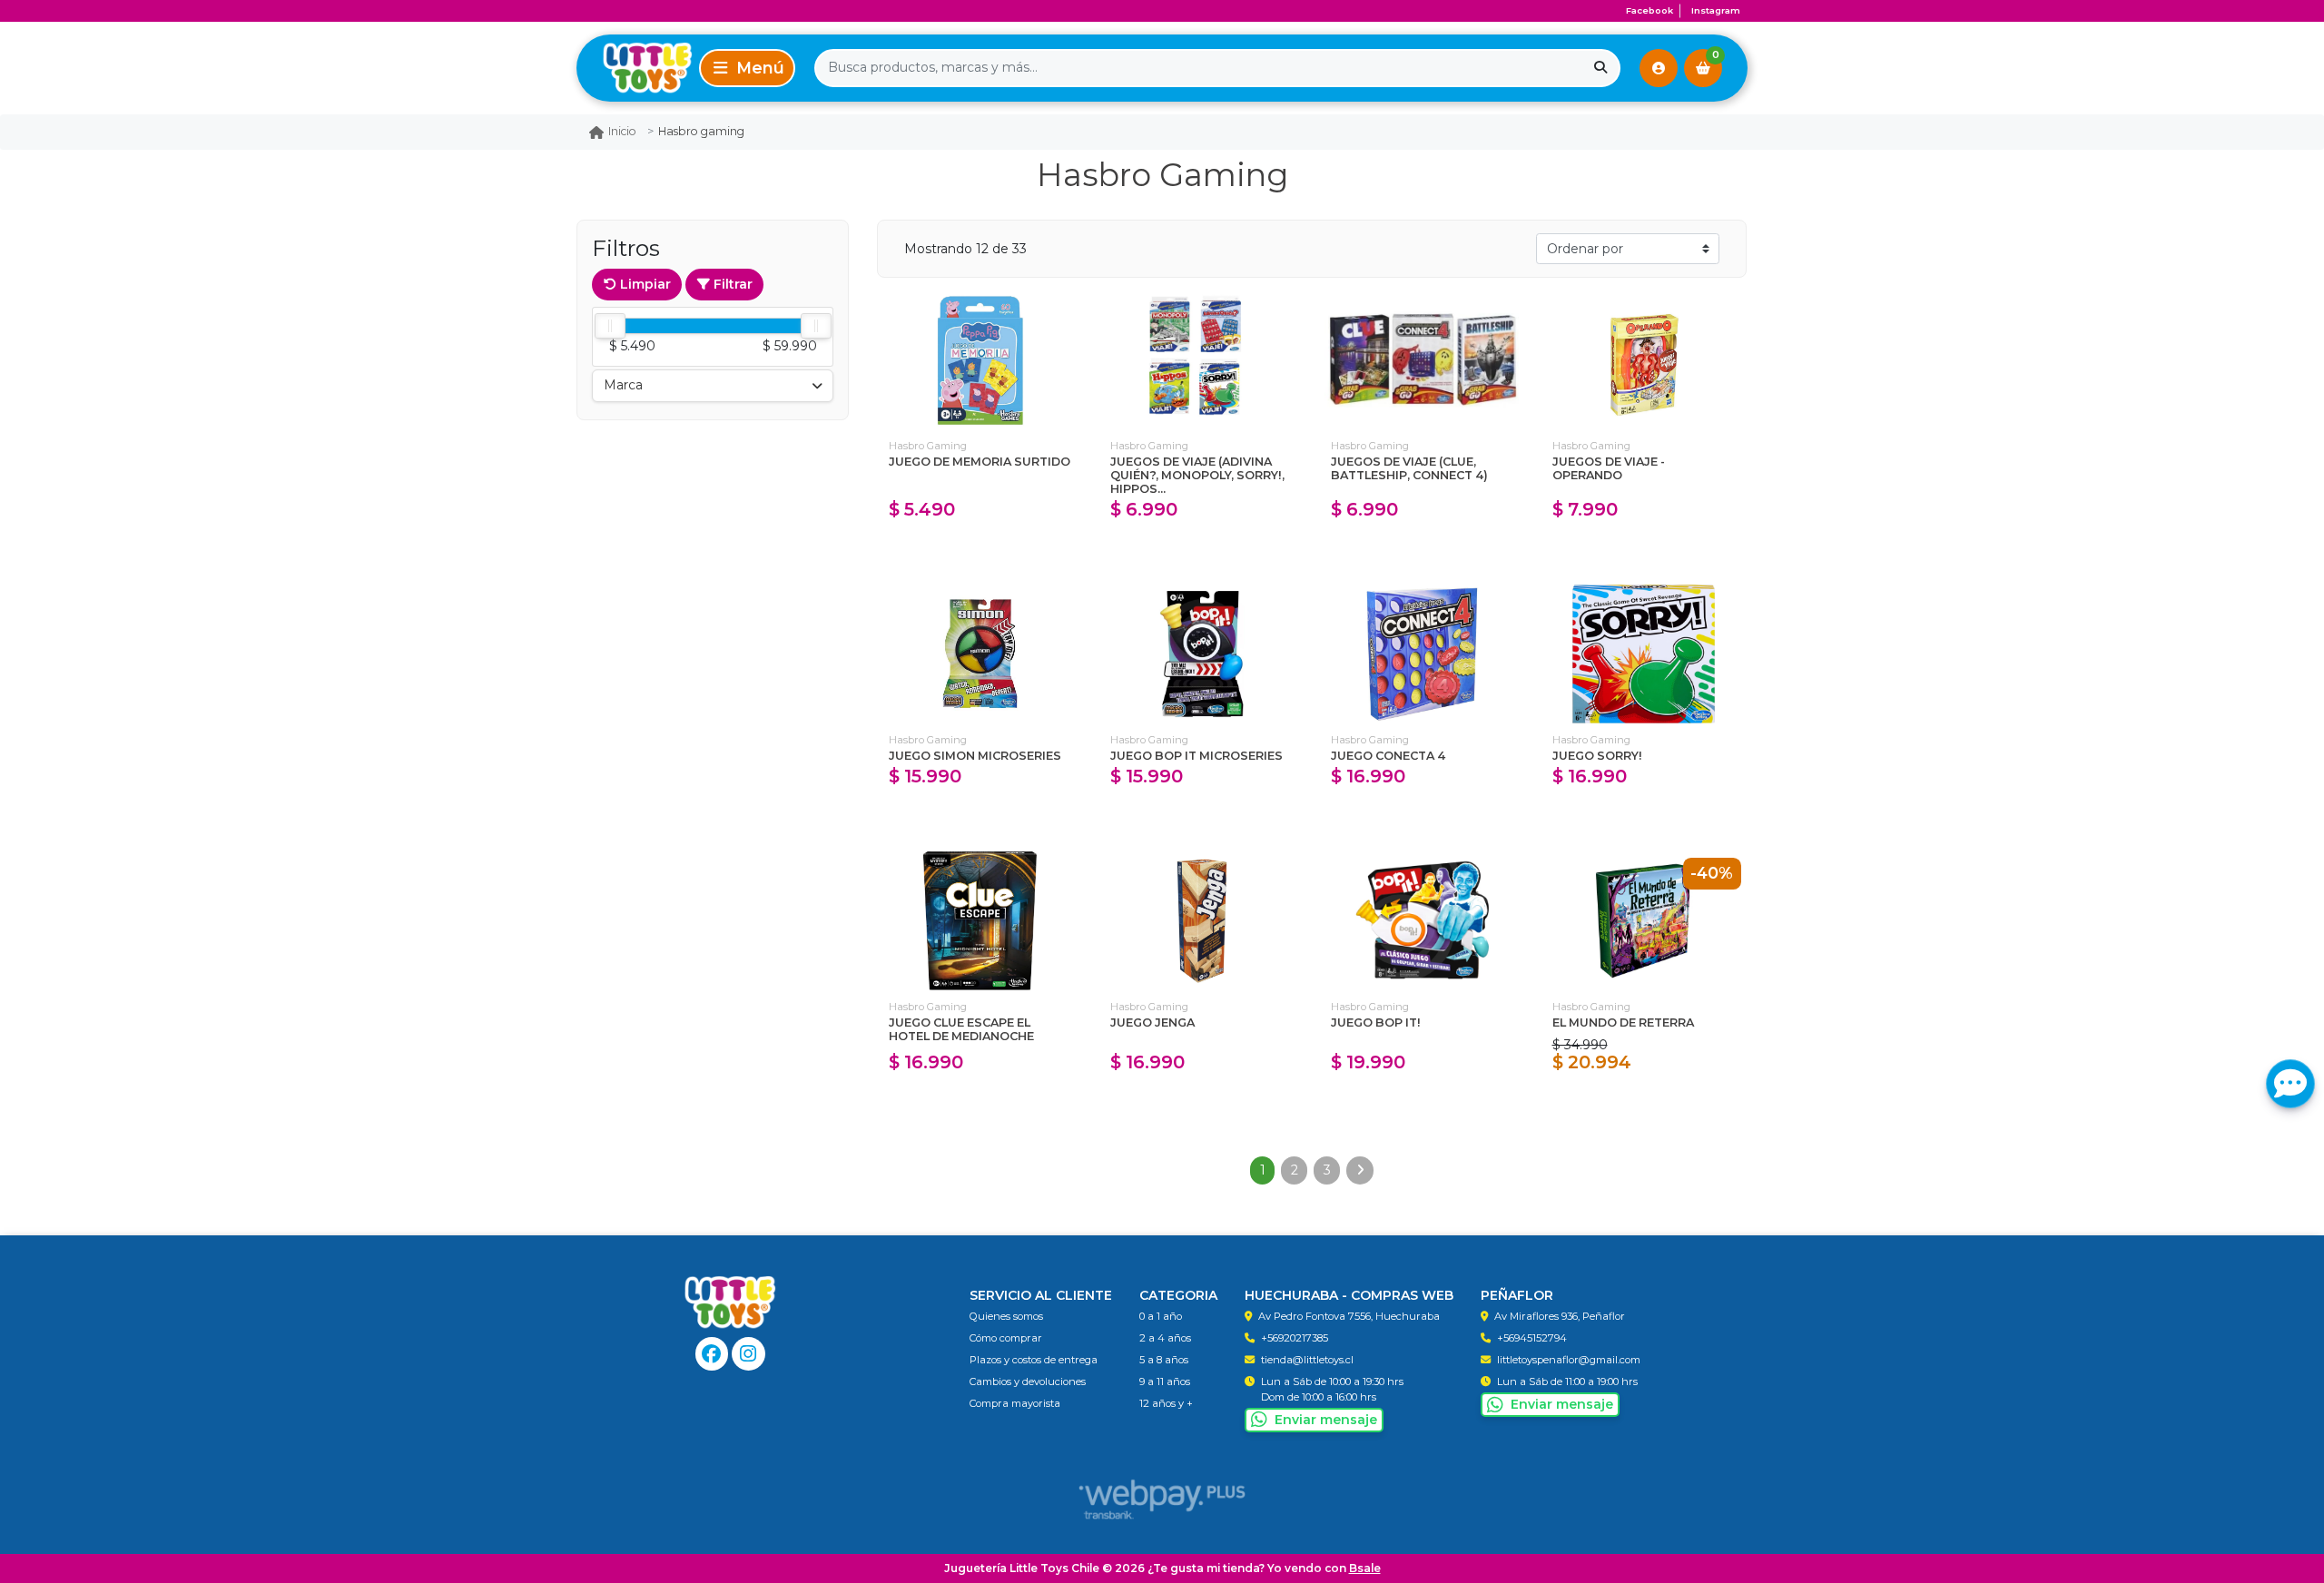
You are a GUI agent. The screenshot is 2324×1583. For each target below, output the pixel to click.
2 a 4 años (1165, 1338)
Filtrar (731, 284)
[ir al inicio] (730, 1303)
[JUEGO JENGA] (1202, 921)
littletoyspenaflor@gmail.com (1569, 1360)
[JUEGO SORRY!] (1644, 654)
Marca (623, 385)
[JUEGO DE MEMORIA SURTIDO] (980, 360)
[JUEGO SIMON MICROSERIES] (980, 654)
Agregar (980, 549)
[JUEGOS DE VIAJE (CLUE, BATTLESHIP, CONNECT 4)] (1423, 360)
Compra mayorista (1015, 1403)
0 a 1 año (1161, 1316)
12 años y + (1166, 1403)
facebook (1649, 10)
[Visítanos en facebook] (712, 1354)
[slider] (610, 326)
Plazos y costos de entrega (1034, 1360)
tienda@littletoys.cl (1307, 1360)
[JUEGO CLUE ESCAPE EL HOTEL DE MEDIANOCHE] (980, 921)
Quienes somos (1006, 1316)
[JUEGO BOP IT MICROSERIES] (1202, 654)
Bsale (1365, 1568)
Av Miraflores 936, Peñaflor (1560, 1316)
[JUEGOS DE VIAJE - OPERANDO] (1644, 360)
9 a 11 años (1165, 1381)
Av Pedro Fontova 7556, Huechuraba (1349, 1316)
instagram (1716, 10)
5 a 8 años (1164, 1360)
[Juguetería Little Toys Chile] (635, 68)
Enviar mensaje (1326, 1420)
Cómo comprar (1006, 1338)
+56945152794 (1532, 1338)
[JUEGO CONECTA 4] (1423, 654)
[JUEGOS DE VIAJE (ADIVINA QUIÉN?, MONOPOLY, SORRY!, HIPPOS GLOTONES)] (1202, 360)
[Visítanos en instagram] (748, 1354)
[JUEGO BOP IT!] (1423, 921)
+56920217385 (1295, 1338)
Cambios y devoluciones (1028, 1381)
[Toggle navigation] (747, 68)
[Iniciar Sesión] (1659, 68)
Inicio (622, 131)
